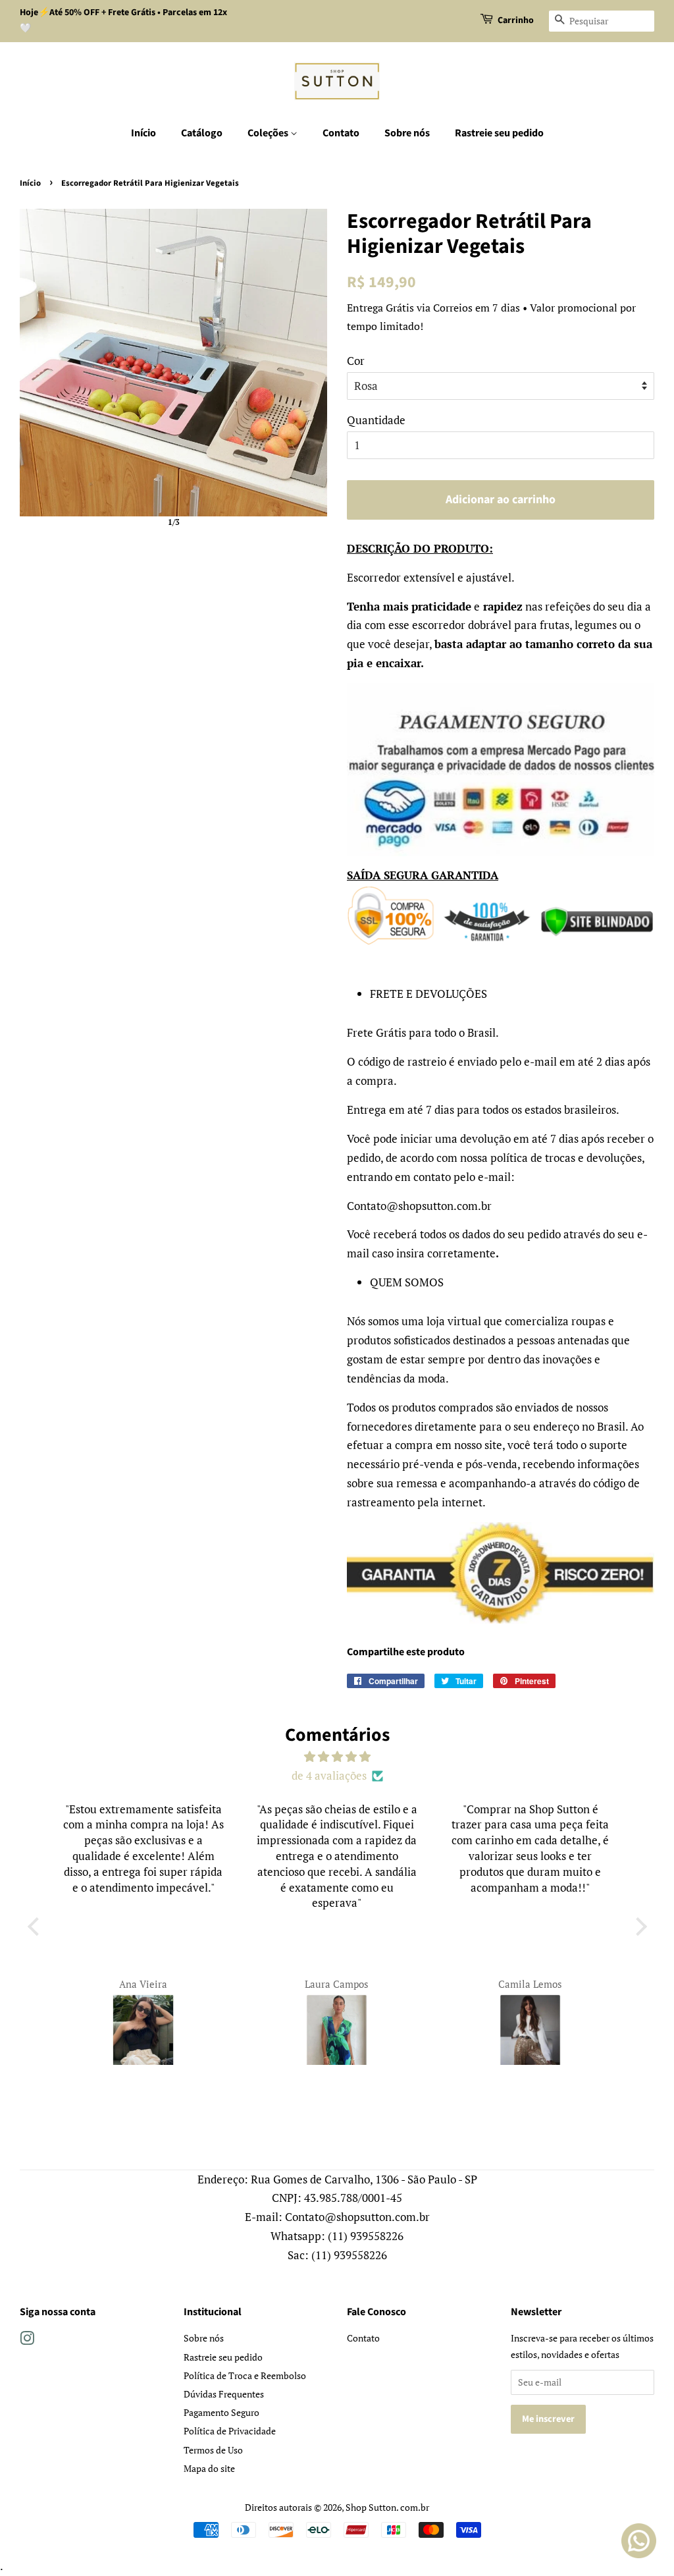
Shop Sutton (371, 2507)
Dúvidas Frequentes (224, 2394)
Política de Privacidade (230, 2431)
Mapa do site (209, 2468)
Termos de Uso (213, 2450)
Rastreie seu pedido (499, 133)
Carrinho (516, 20)
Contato (341, 133)
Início (143, 133)
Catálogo (202, 133)
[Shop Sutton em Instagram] (27, 2341)
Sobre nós (407, 133)
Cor (356, 361)
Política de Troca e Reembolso (245, 2375)
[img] (337, 1757)
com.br (415, 2507)
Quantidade (376, 420)
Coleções (269, 133)
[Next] (308, 363)
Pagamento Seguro (221, 2412)
